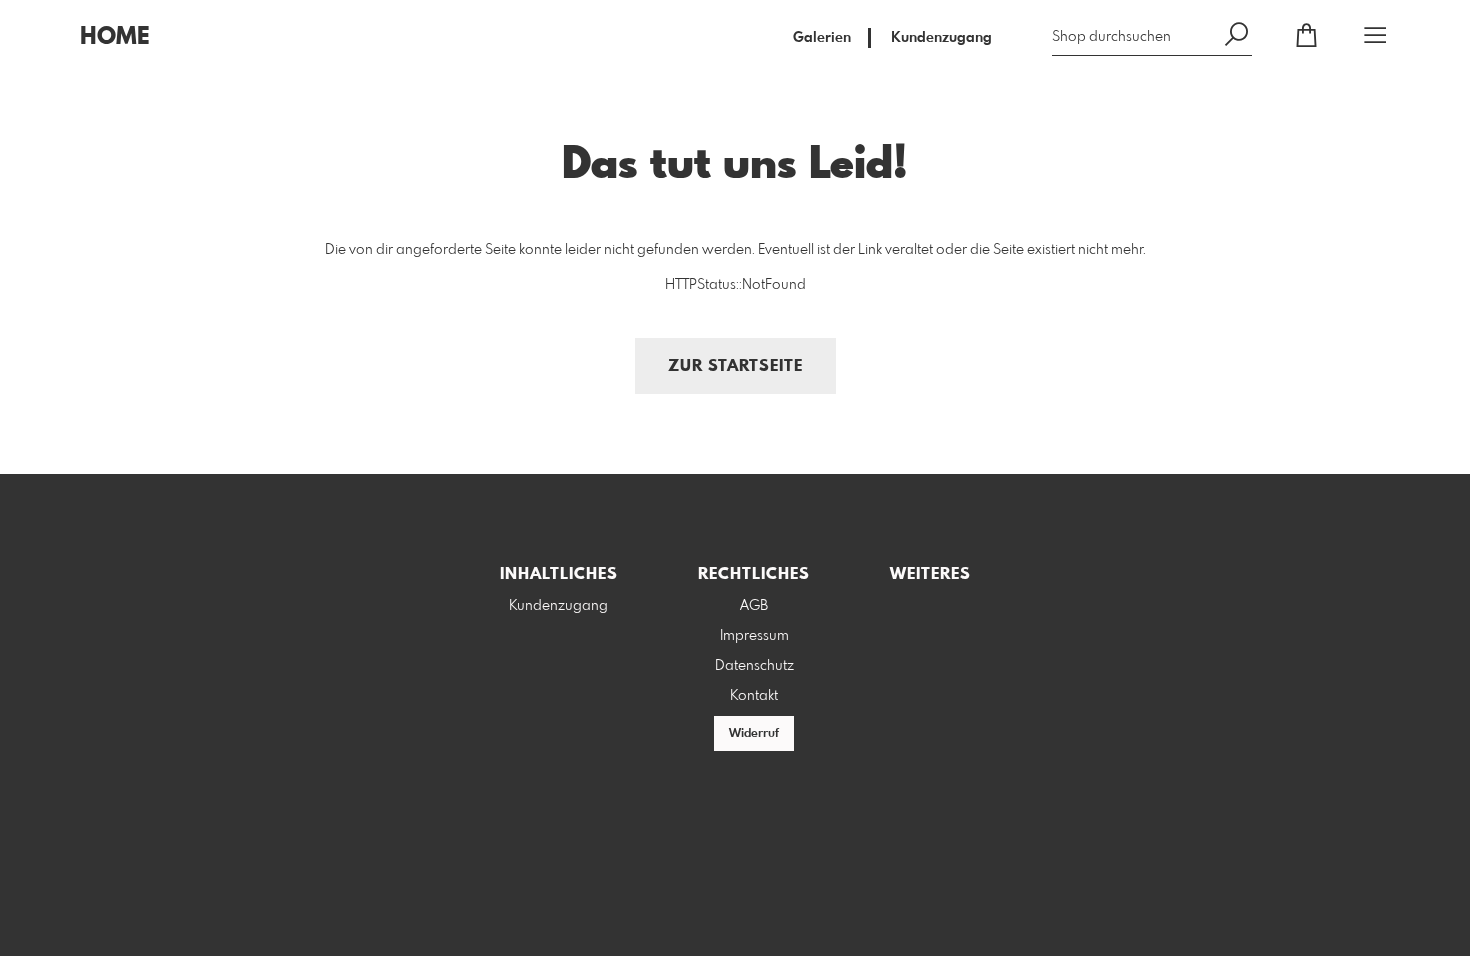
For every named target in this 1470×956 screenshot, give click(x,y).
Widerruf (754, 734)
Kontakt (754, 696)
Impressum (754, 636)
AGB (754, 606)
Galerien (822, 38)
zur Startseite (735, 366)
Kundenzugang (941, 38)
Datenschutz (754, 666)
